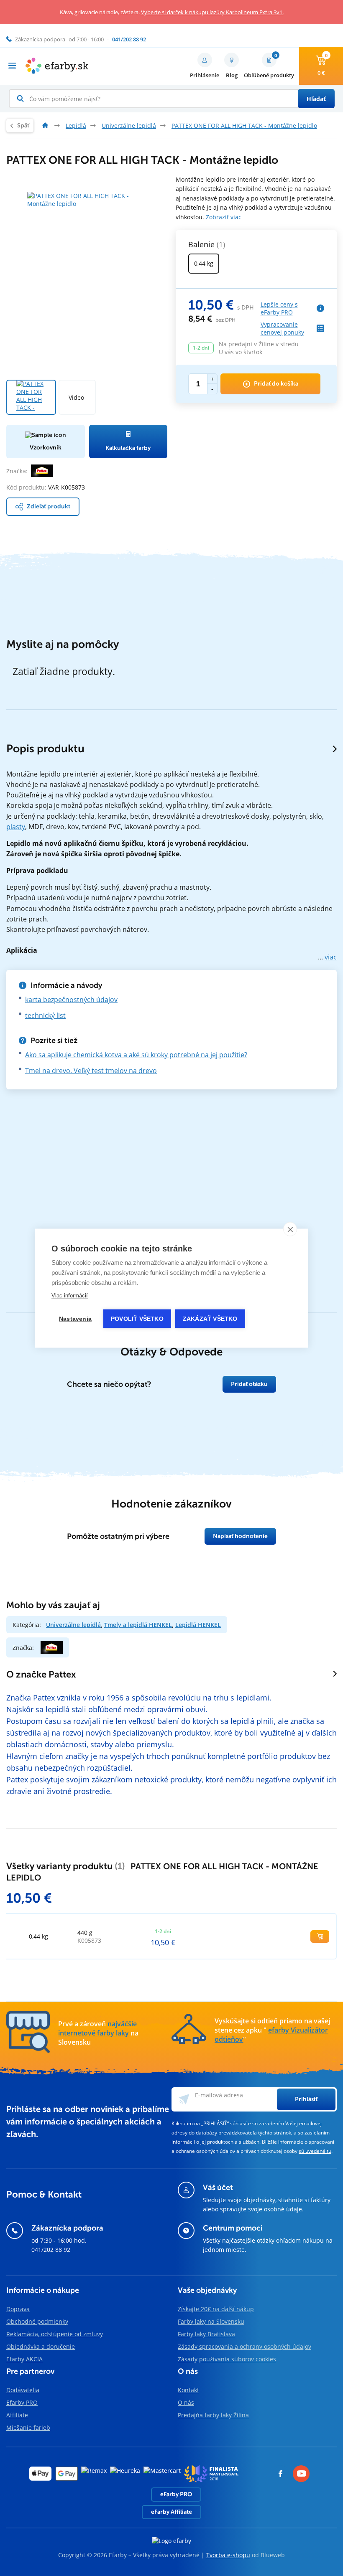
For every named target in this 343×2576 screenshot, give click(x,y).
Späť (23, 126)
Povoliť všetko (137, 1318)
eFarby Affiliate (171, 2512)
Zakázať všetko (210, 1318)
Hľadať (316, 99)
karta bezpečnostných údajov (71, 1000)
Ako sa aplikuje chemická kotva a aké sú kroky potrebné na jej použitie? (136, 1055)
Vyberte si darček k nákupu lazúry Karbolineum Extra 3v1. (212, 12)
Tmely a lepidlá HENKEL (138, 1625)
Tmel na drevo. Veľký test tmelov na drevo (91, 1071)
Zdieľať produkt (49, 506)
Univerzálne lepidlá (73, 1625)
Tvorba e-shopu (228, 2555)
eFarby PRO (176, 2494)
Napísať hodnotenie (240, 1536)
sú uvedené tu (315, 2151)
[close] (290, 1229)
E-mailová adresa (219, 2095)
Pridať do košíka (276, 384)
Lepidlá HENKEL (198, 1625)
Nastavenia (75, 1318)
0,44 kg (204, 263)
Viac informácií (70, 1295)
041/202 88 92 (51, 2250)
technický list (45, 1015)
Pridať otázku (249, 1384)
